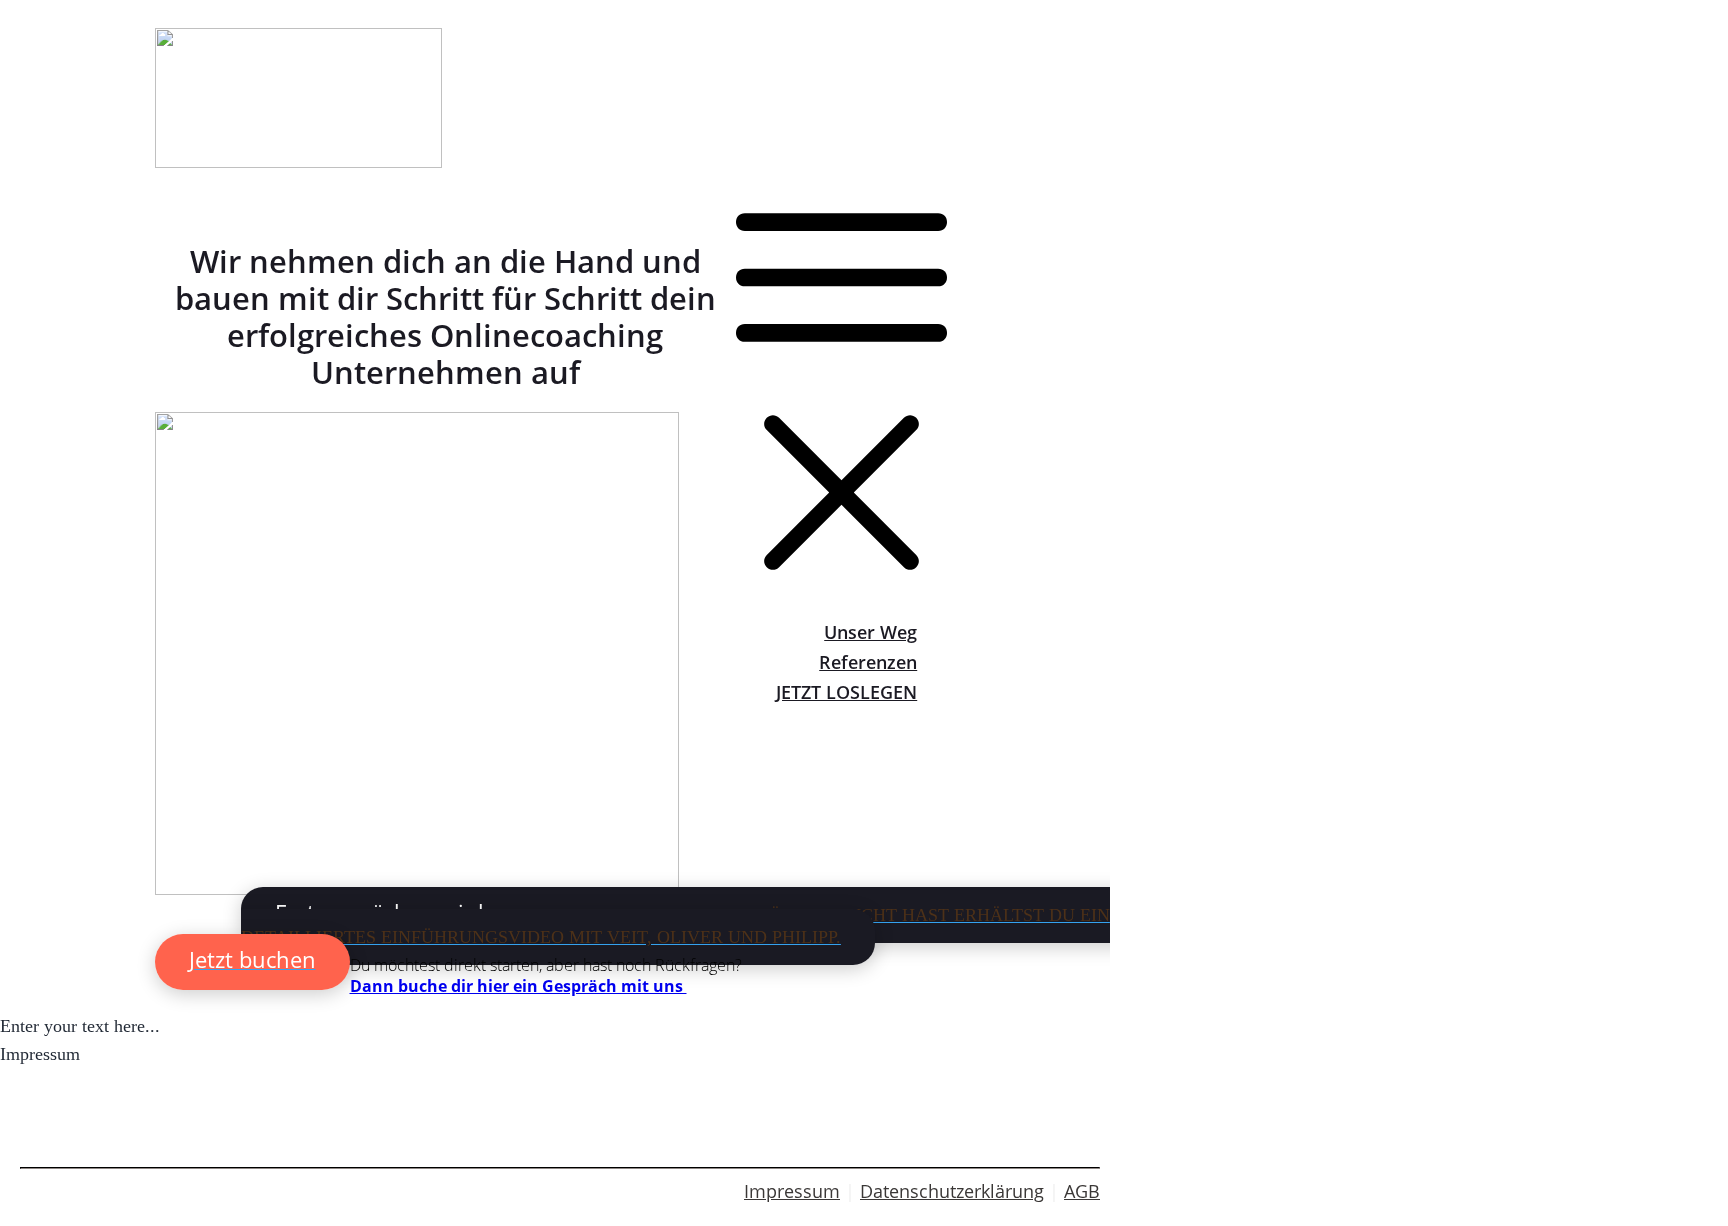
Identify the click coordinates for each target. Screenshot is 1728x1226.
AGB (1082, 1191)
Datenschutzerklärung (952, 1191)
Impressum (792, 1191)
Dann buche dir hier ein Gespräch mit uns (518, 986)
